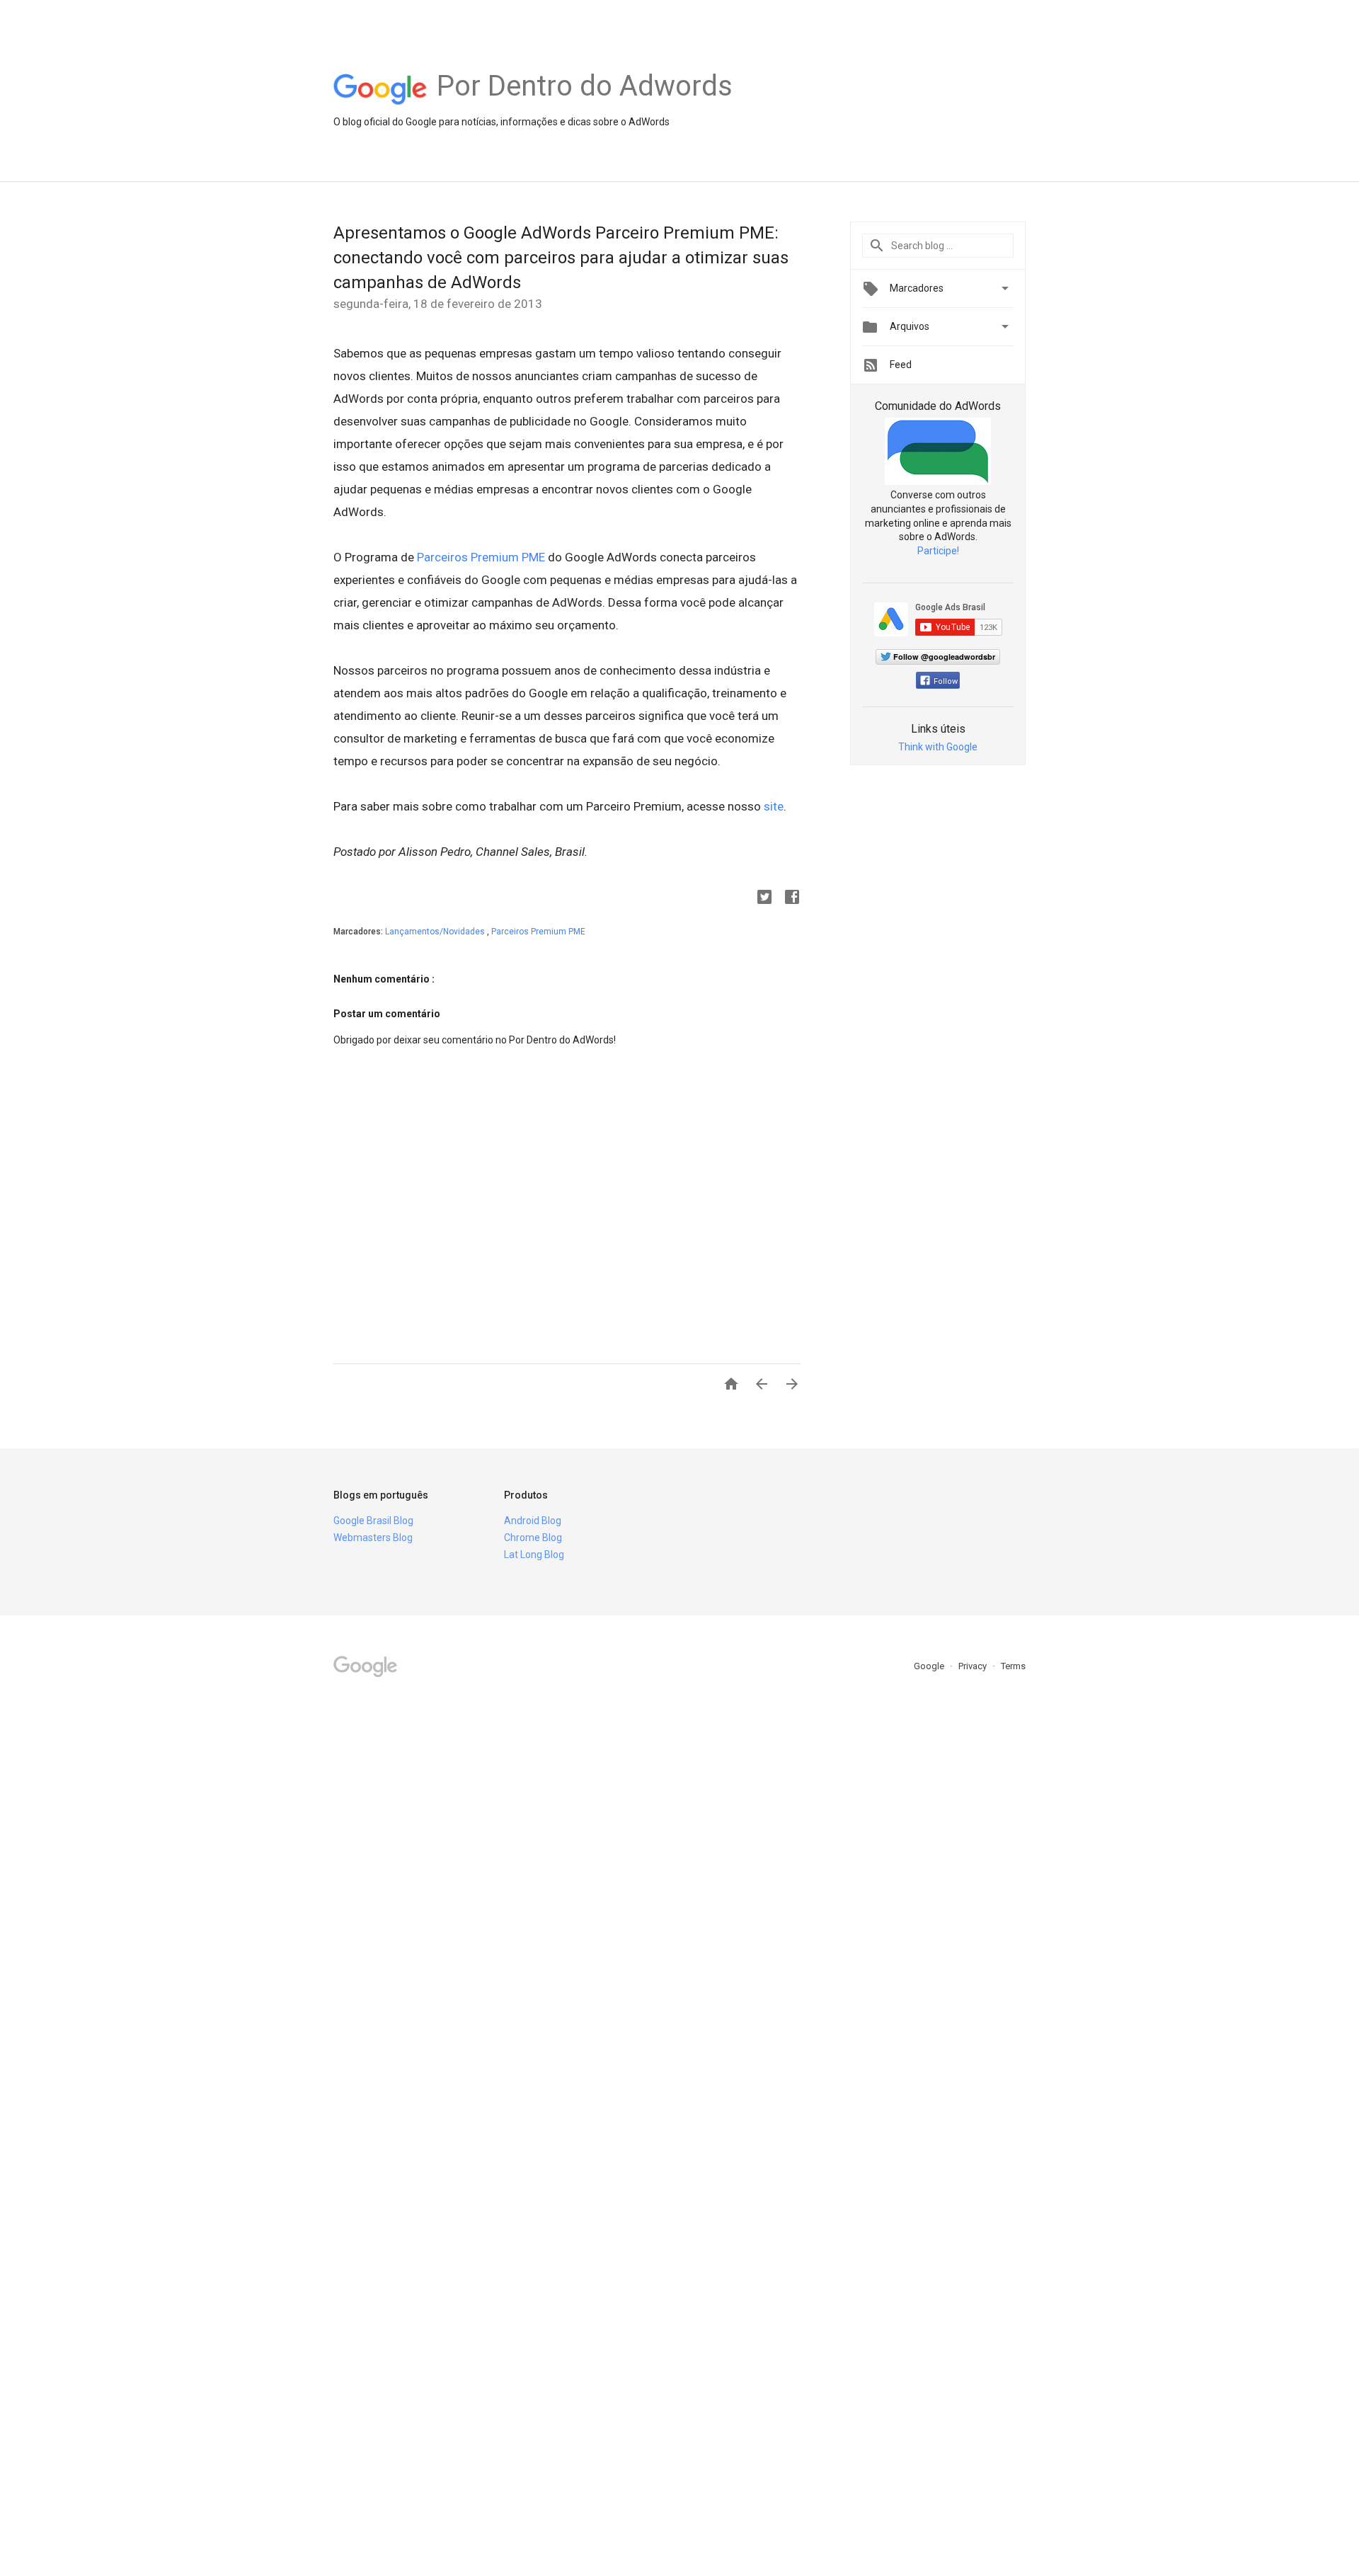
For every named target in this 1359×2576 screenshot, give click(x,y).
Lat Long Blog (534, 1555)
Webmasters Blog (373, 1538)
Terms (1013, 1666)
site (774, 806)
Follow (946, 681)
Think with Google (938, 747)
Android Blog (533, 1521)
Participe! (938, 551)
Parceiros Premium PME (481, 557)
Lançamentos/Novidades (436, 932)
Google (930, 1666)
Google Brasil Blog (373, 1521)
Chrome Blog (533, 1538)
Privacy (974, 1666)
